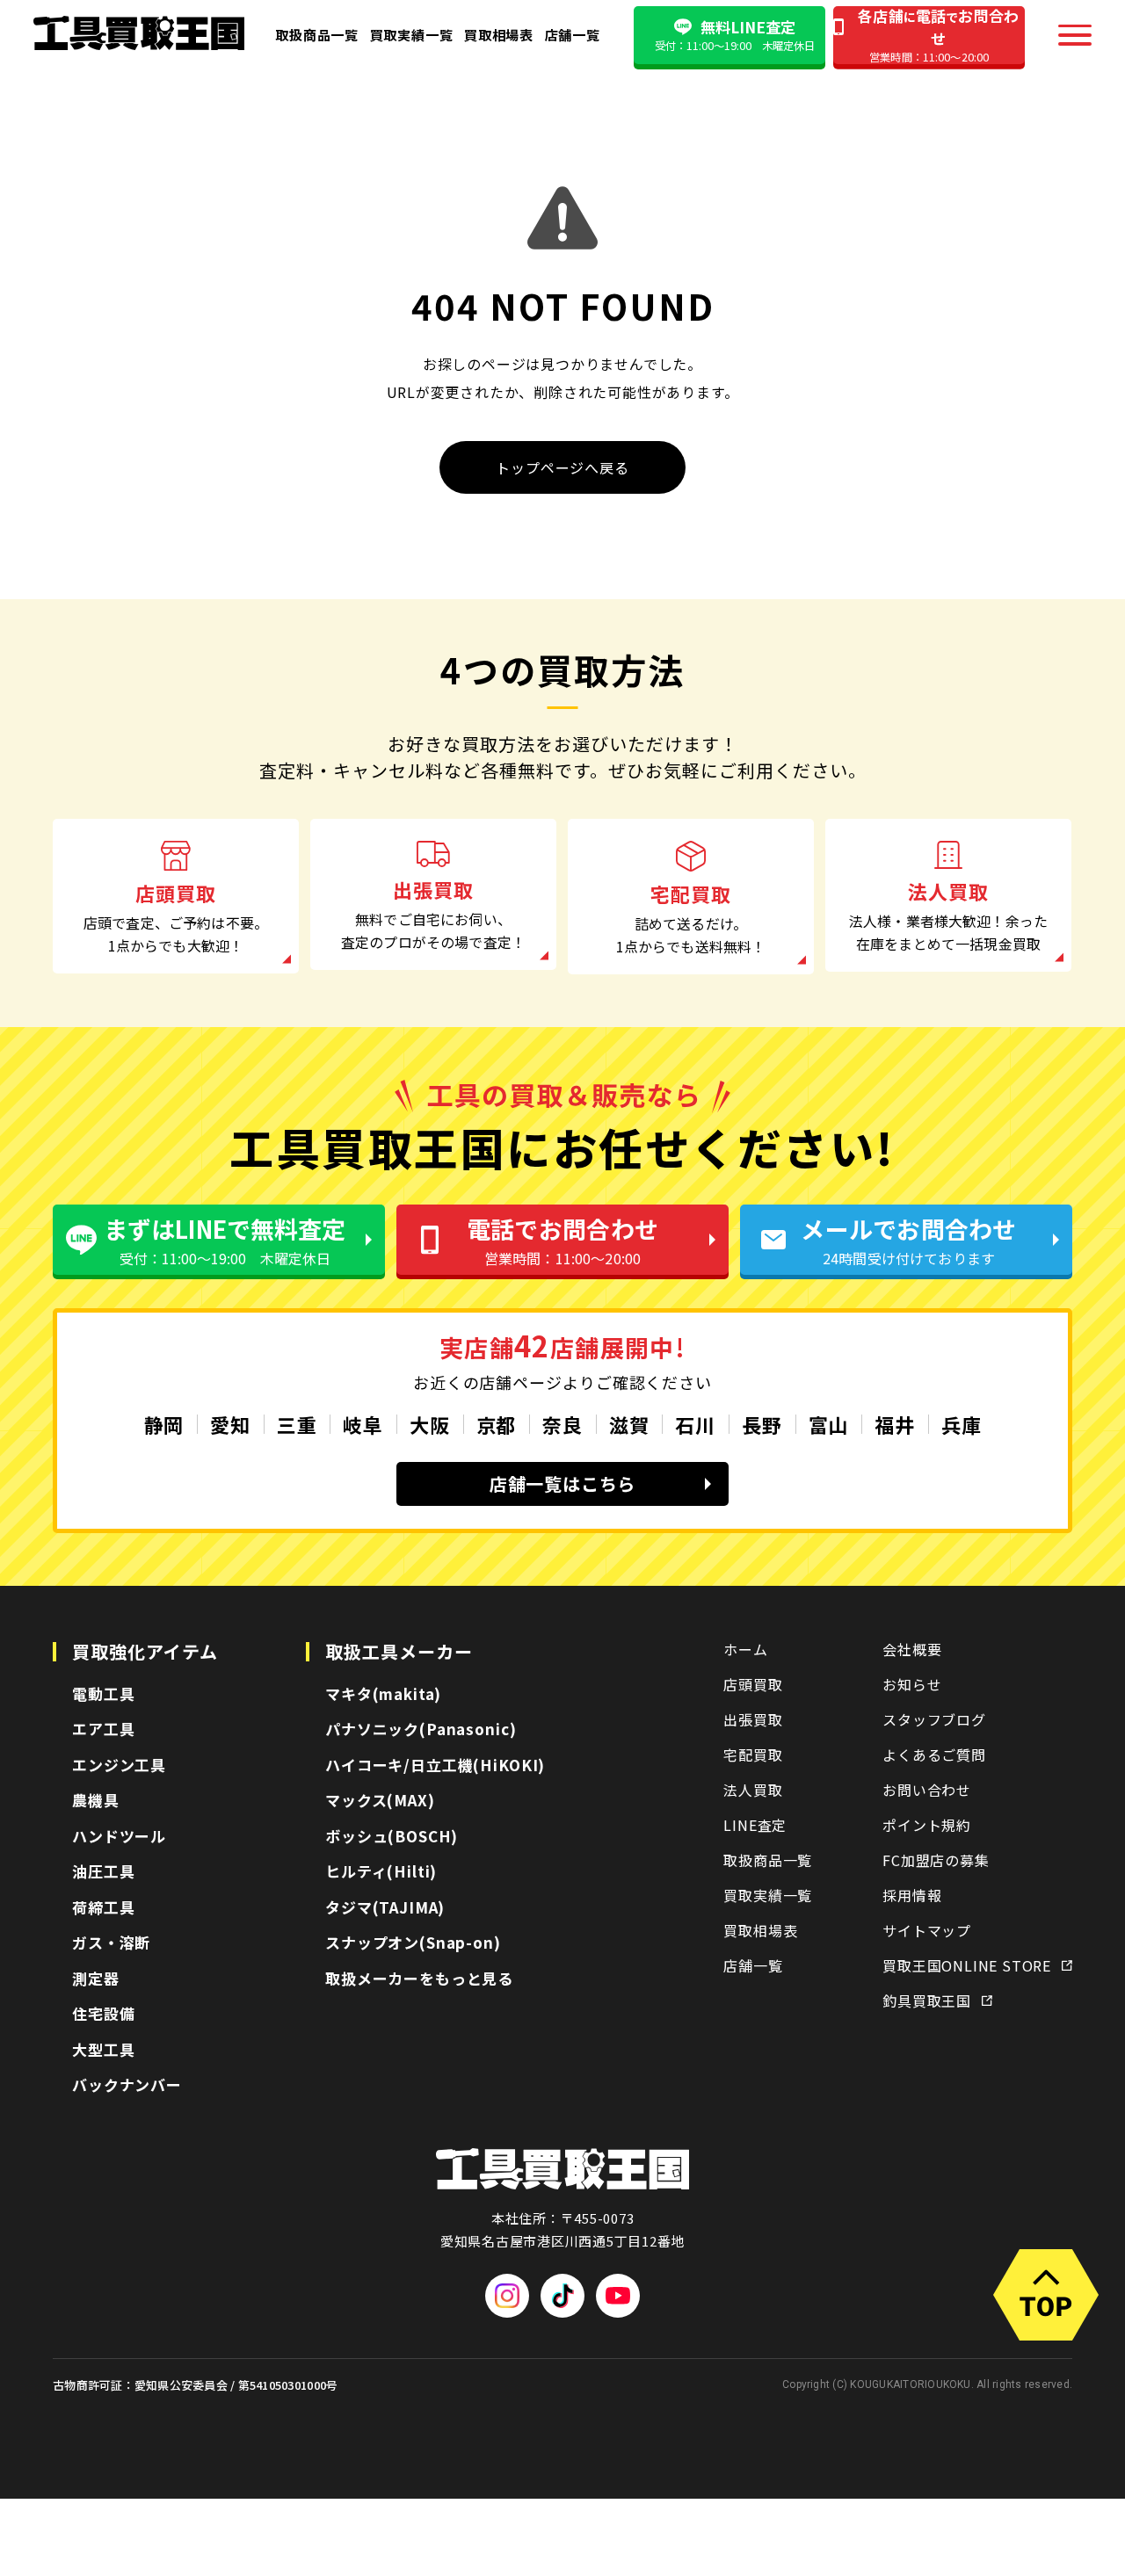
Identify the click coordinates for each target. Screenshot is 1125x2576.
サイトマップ (927, 1930)
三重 (297, 1424)
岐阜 (363, 1424)
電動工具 (103, 1693)
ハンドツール (119, 1836)
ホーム (745, 1649)
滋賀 (629, 1424)
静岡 (164, 1424)
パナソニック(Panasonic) (421, 1729)
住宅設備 (103, 2013)
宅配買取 (753, 1755)
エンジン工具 (119, 1765)
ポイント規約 (927, 1825)
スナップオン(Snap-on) (413, 1942)
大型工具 (103, 2049)
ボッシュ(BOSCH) (392, 1836)
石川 (695, 1424)
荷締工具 (103, 1907)
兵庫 (962, 1424)
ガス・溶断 (111, 1942)
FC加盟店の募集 (936, 1860)
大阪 (430, 1424)
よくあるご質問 (934, 1755)
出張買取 (753, 1719)
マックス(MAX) (380, 1800)
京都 (497, 1424)
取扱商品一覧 (317, 34)
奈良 (562, 1424)
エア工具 (103, 1729)
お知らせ (912, 1684)
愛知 (230, 1424)
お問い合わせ (927, 1790)
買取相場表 (499, 34)
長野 (762, 1424)
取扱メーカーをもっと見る (419, 1978)
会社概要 (912, 1649)
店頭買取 (753, 1684)
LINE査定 (755, 1825)
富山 (829, 1424)
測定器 (96, 1978)
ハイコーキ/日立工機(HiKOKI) (435, 1765)
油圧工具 (103, 1871)
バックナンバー (127, 2084)
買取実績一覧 (412, 34)
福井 (895, 1424)
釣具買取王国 (927, 2001)
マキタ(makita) (383, 1693)
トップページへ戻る (562, 467)
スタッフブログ (934, 1719)
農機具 (96, 1800)
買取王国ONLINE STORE (967, 1965)
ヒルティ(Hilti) (381, 1871)
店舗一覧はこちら (562, 1483)
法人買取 (753, 1790)
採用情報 (912, 1895)
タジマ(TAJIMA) (385, 1907)
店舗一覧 (573, 34)
